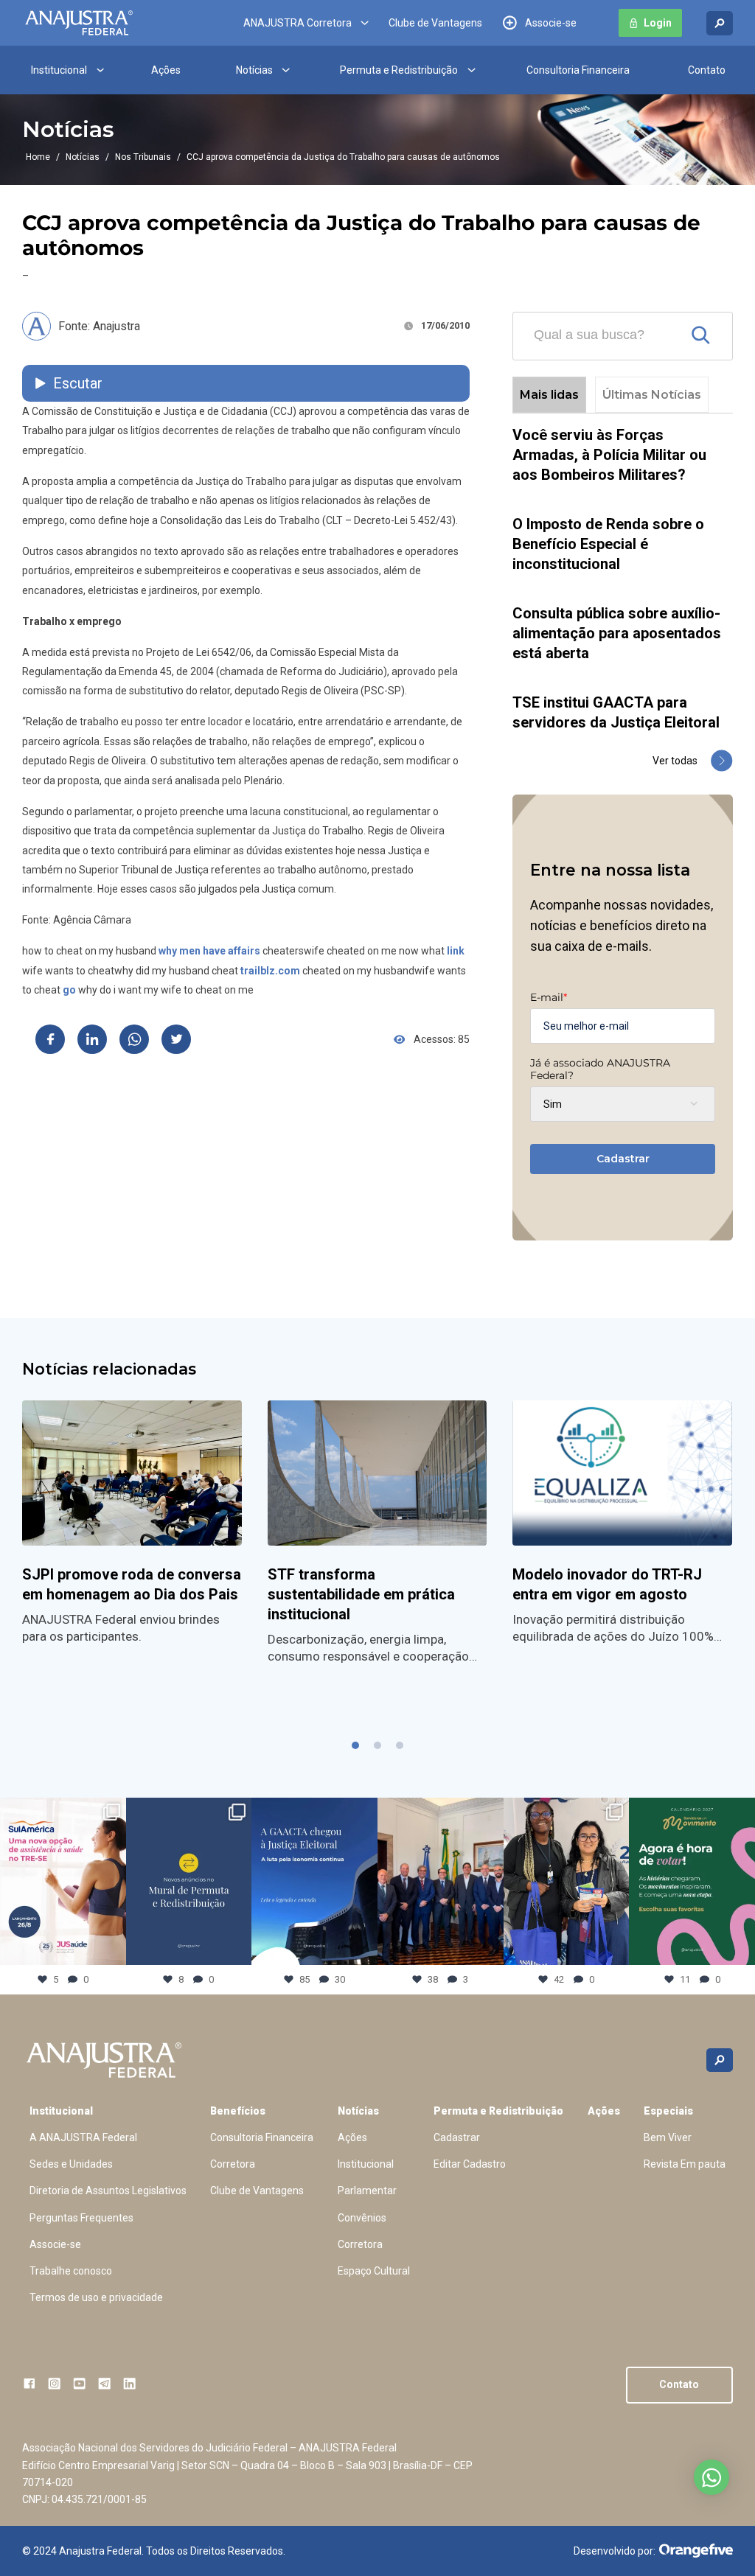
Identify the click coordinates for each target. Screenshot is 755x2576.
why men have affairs (209, 951)
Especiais (668, 2111)
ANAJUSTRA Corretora (298, 23)
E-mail (549, 997)
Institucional (59, 70)
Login (658, 23)
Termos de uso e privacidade (96, 2297)
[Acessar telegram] (104, 2383)
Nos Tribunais (143, 157)
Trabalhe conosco (71, 2271)
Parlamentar (367, 2191)
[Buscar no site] (720, 23)
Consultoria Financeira (578, 70)
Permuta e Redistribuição (399, 70)
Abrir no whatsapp (711, 2477)
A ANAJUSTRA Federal (83, 2137)
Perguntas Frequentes (81, 2218)
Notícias (254, 70)
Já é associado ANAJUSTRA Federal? (600, 1069)
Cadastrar (623, 1159)
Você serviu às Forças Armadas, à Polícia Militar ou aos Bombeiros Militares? (609, 455)
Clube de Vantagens (435, 23)
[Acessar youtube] (79, 2383)
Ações (166, 70)
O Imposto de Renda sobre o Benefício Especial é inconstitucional (608, 544)
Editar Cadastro (470, 2164)
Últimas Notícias (652, 395)
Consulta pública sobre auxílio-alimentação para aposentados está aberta (617, 633)
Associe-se (551, 23)
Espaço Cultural (374, 2271)
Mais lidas (549, 395)
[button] (355, 1745)
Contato (707, 70)
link (456, 951)
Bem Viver (668, 2137)
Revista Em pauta (685, 2164)
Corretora (233, 2164)
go (69, 990)
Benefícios (238, 2111)
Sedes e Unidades (71, 2164)
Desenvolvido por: (615, 2551)
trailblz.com (270, 971)
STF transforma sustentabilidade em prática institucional (361, 1594)
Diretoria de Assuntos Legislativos (108, 2191)
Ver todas (675, 761)
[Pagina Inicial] (79, 23)
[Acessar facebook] (29, 2383)
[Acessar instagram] (54, 2383)
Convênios (362, 2218)
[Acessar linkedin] (129, 2383)
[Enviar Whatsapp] (134, 1039)
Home (38, 157)
